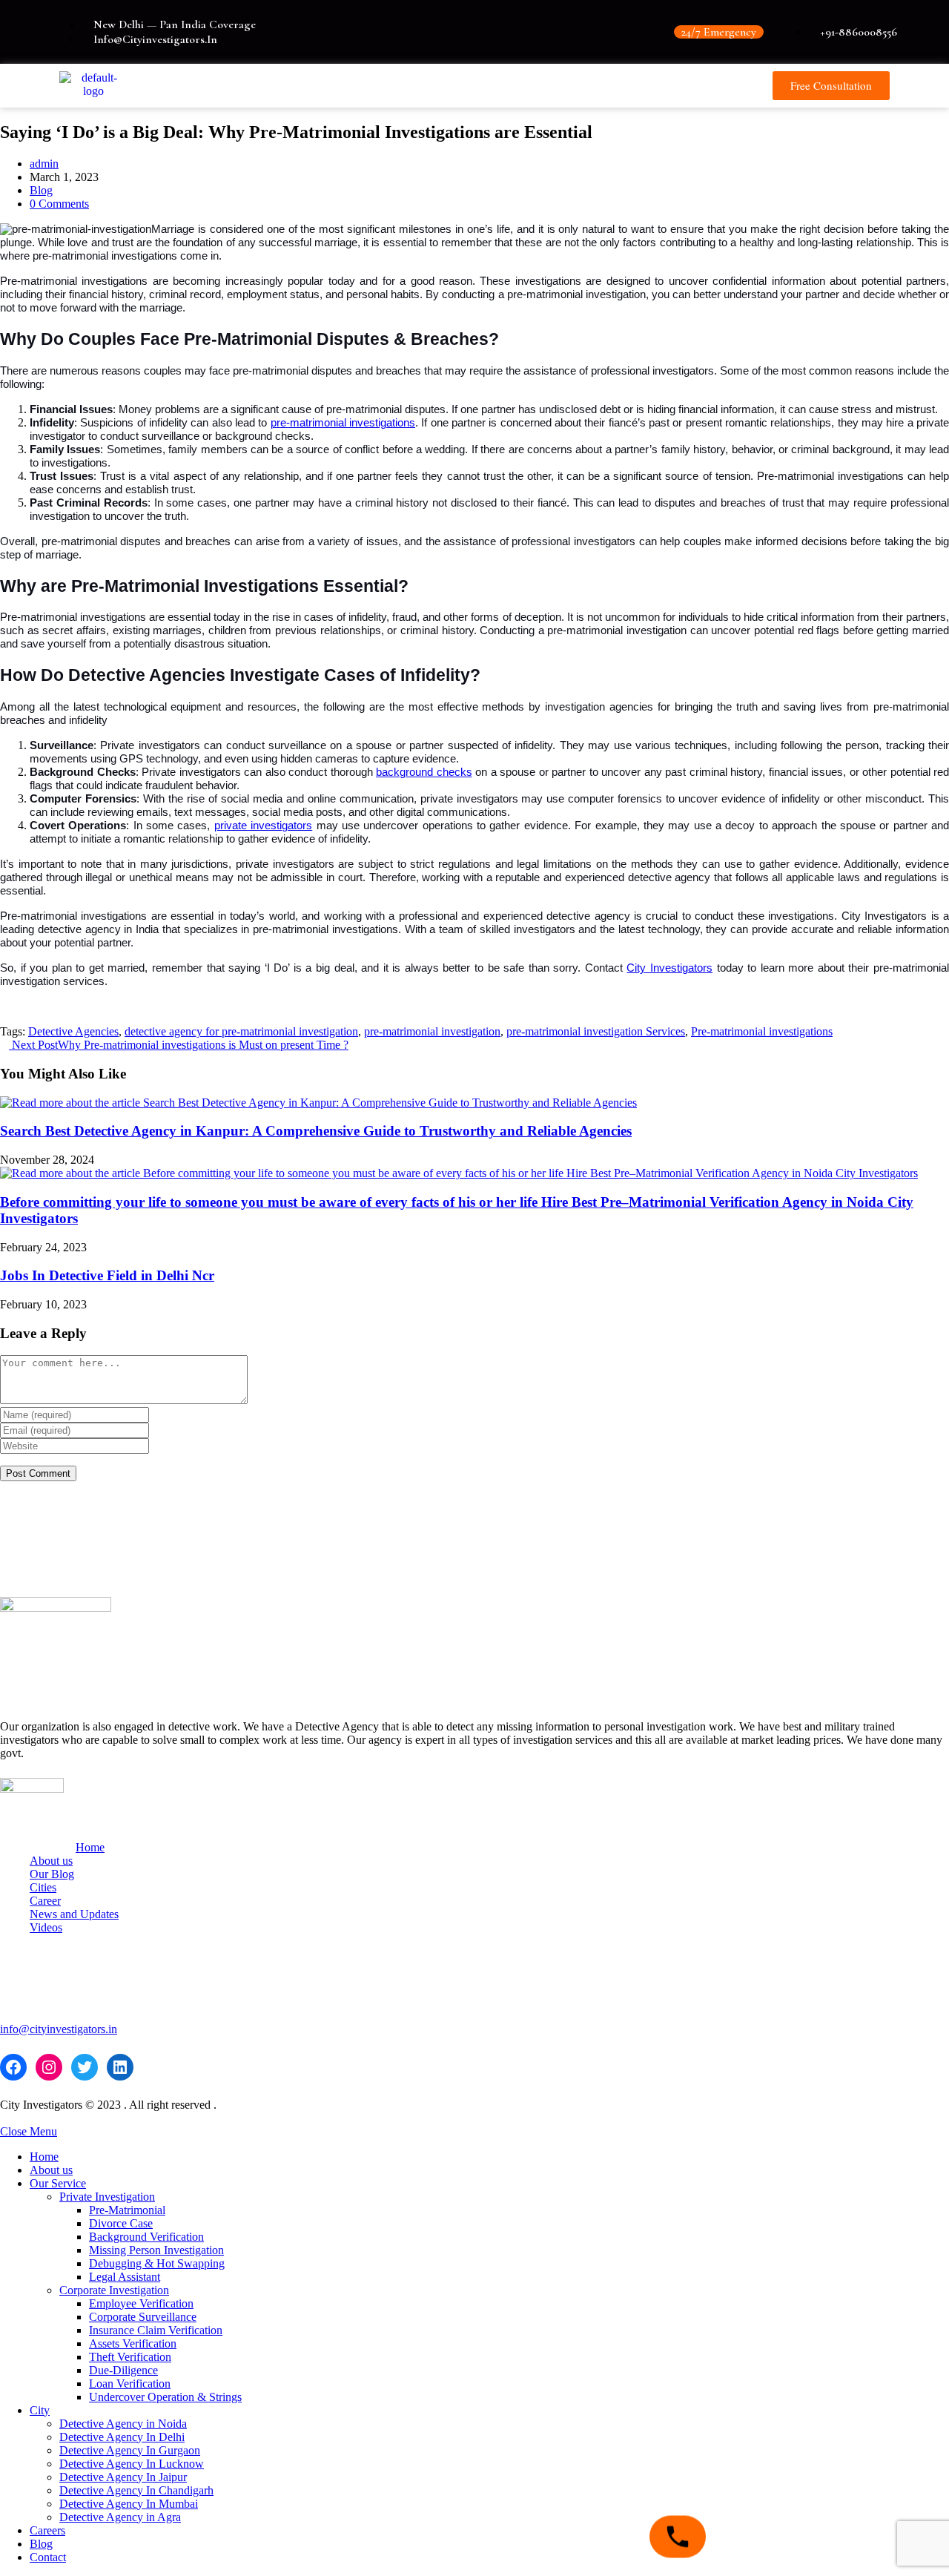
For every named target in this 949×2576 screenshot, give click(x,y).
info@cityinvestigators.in (59, 2029)
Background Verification (146, 2237)
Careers (47, 2530)
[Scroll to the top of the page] (4, 2118)
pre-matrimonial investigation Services (596, 1031)
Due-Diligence (123, 2370)
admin (44, 164)
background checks (424, 772)
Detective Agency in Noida (123, 2424)
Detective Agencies (73, 1031)
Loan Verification (130, 2384)
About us (51, 1861)
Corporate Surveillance (143, 2317)
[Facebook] (13, 2067)
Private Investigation (107, 2197)
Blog (41, 190)
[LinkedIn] (120, 2067)
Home (90, 1847)
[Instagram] (49, 2067)
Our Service (58, 2183)
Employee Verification (141, 2303)
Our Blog (52, 1874)
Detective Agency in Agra (120, 2517)
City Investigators (669, 968)
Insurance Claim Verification (156, 2330)
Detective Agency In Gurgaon (130, 2450)
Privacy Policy (675, 1536)
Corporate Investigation (114, 2290)
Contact (48, 2557)
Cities (43, 1887)
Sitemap (659, 1511)
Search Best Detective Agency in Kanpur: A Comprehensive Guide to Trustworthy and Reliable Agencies (316, 1131)
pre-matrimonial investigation (432, 1031)
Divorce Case (121, 2223)
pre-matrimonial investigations (343, 423)
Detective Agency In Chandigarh (136, 2490)
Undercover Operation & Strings (165, 2397)
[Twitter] (85, 2067)
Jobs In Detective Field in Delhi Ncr (107, 1275)
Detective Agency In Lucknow (132, 2464)
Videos (46, 1927)
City (40, 2410)
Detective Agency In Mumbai (129, 2504)
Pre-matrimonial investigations (762, 1031)
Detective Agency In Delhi (122, 2437)
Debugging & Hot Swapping (157, 2263)
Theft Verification (130, 2357)
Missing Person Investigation (156, 2250)
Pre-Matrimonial (127, 2210)
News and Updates (74, 1914)
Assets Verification (133, 2343)
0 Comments (59, 204)
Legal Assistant (125, 2277)
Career (45, 1901)
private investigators (263, 826)
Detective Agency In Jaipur (123, 2477)
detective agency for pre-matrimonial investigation (241, 1031)
